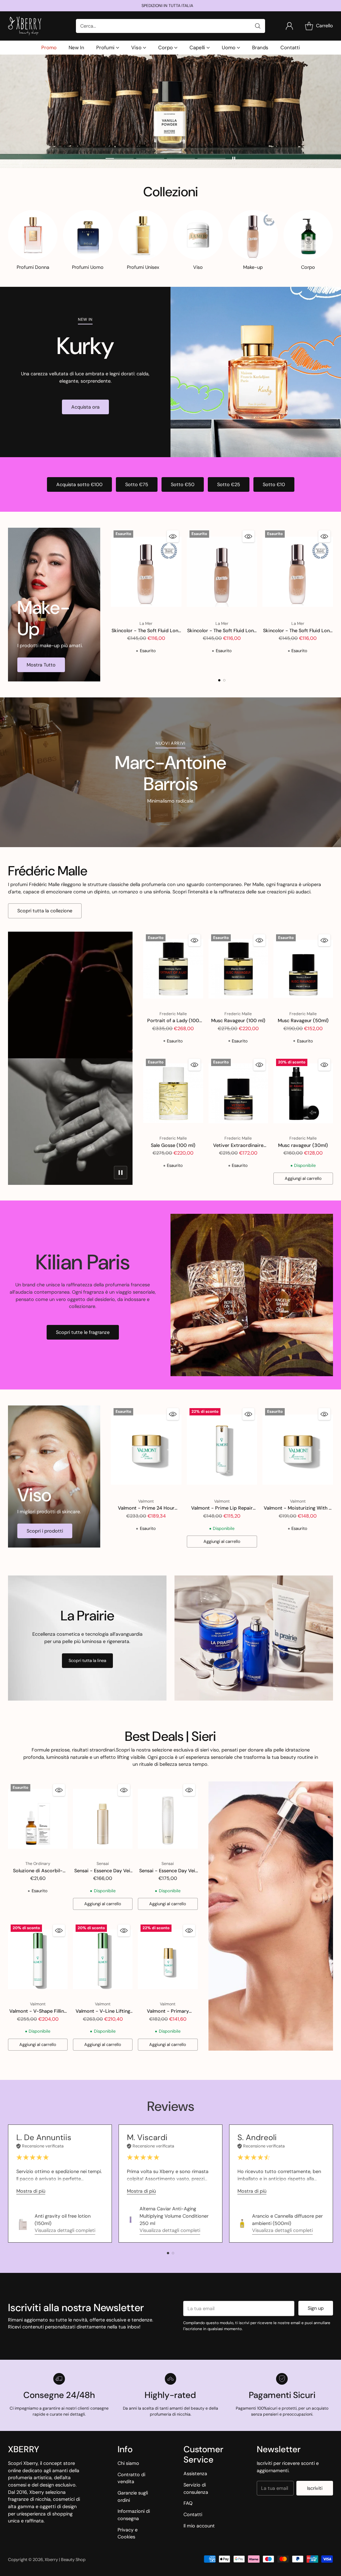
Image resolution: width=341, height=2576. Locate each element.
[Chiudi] (280, 1225)
